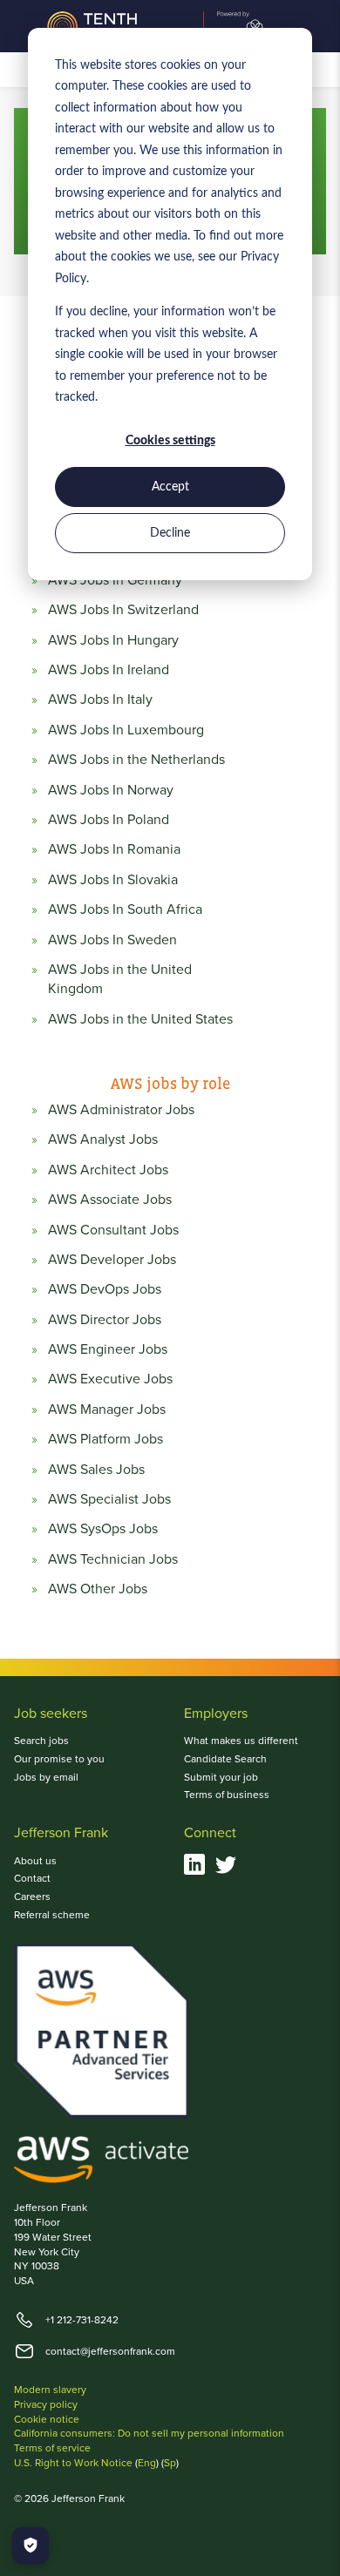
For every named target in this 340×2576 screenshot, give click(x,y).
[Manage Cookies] (31, 2546)
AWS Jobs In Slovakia (113, 880)
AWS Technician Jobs (113, 1559)
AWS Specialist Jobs (109, 1499)
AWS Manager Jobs (107, 1410)
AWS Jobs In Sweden (112, 940)
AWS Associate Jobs (110, 1200)
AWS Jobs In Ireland (109, 670)
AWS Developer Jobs (112, 1260)
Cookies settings (170, 441)
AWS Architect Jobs (108, 1170)
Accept (170, 487)
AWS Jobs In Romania (114, 849)
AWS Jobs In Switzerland (123, 610)
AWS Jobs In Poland (109, 820)
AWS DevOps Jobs (105, 1289)
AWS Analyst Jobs (103, 1139)
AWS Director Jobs (105, 1320)
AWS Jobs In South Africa (125, 909)
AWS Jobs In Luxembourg (126, 730)
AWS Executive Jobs (110, 1379)
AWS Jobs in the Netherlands (136, 760)
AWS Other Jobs (98, 1589)
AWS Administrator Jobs (121, 1110)
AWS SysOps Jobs (103, 1529)
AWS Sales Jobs (96, 1470)
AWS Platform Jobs (105, 1439)
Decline (170, 533)
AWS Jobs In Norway (111, 790)
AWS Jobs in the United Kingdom (120, 979)
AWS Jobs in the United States (140, 1019)
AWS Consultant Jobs (113, 1230)
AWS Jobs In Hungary (113, 640)
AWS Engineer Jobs (108, 1349)
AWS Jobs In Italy (100, 700)
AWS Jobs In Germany (115, 580)
